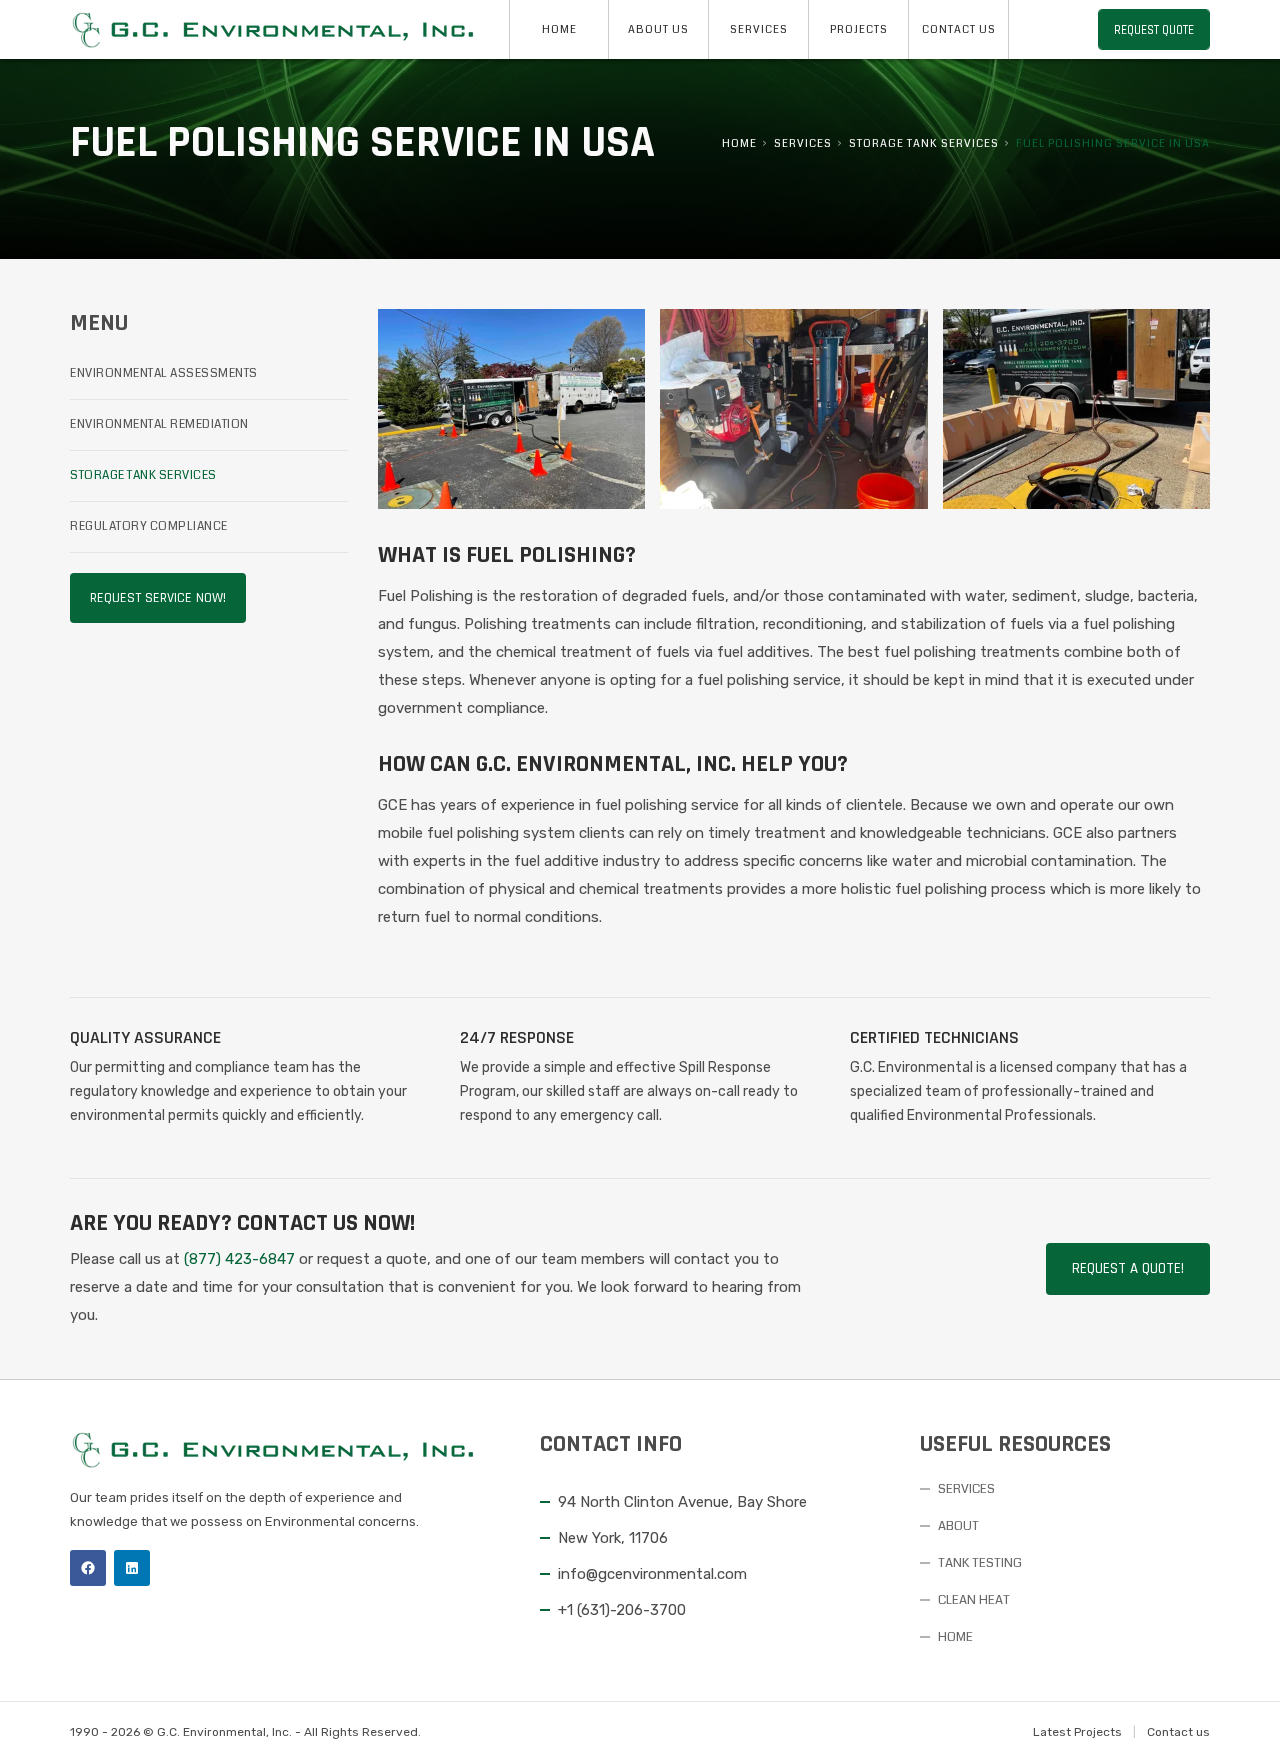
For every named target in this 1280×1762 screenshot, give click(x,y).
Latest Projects (1077, 1732)
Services (759, 29)
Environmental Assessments (164, 373)
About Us (658, 29)
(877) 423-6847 (239, 1259)
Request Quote (1154, 30)
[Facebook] (88, 1568)
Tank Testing (980, 1563)
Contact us (1178, 1732)
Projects (859, 29)
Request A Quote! (1128, 1268)
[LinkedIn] (132, 1568)
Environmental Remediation (159, 424)
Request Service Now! (158, 598)
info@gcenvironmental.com (652, 1574)
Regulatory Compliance (149, 526)
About (958, 1526)
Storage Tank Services (924, 143)
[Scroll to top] (1240, 1722)
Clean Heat (974, 1600)
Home (559, 29)
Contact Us (959, 29)
